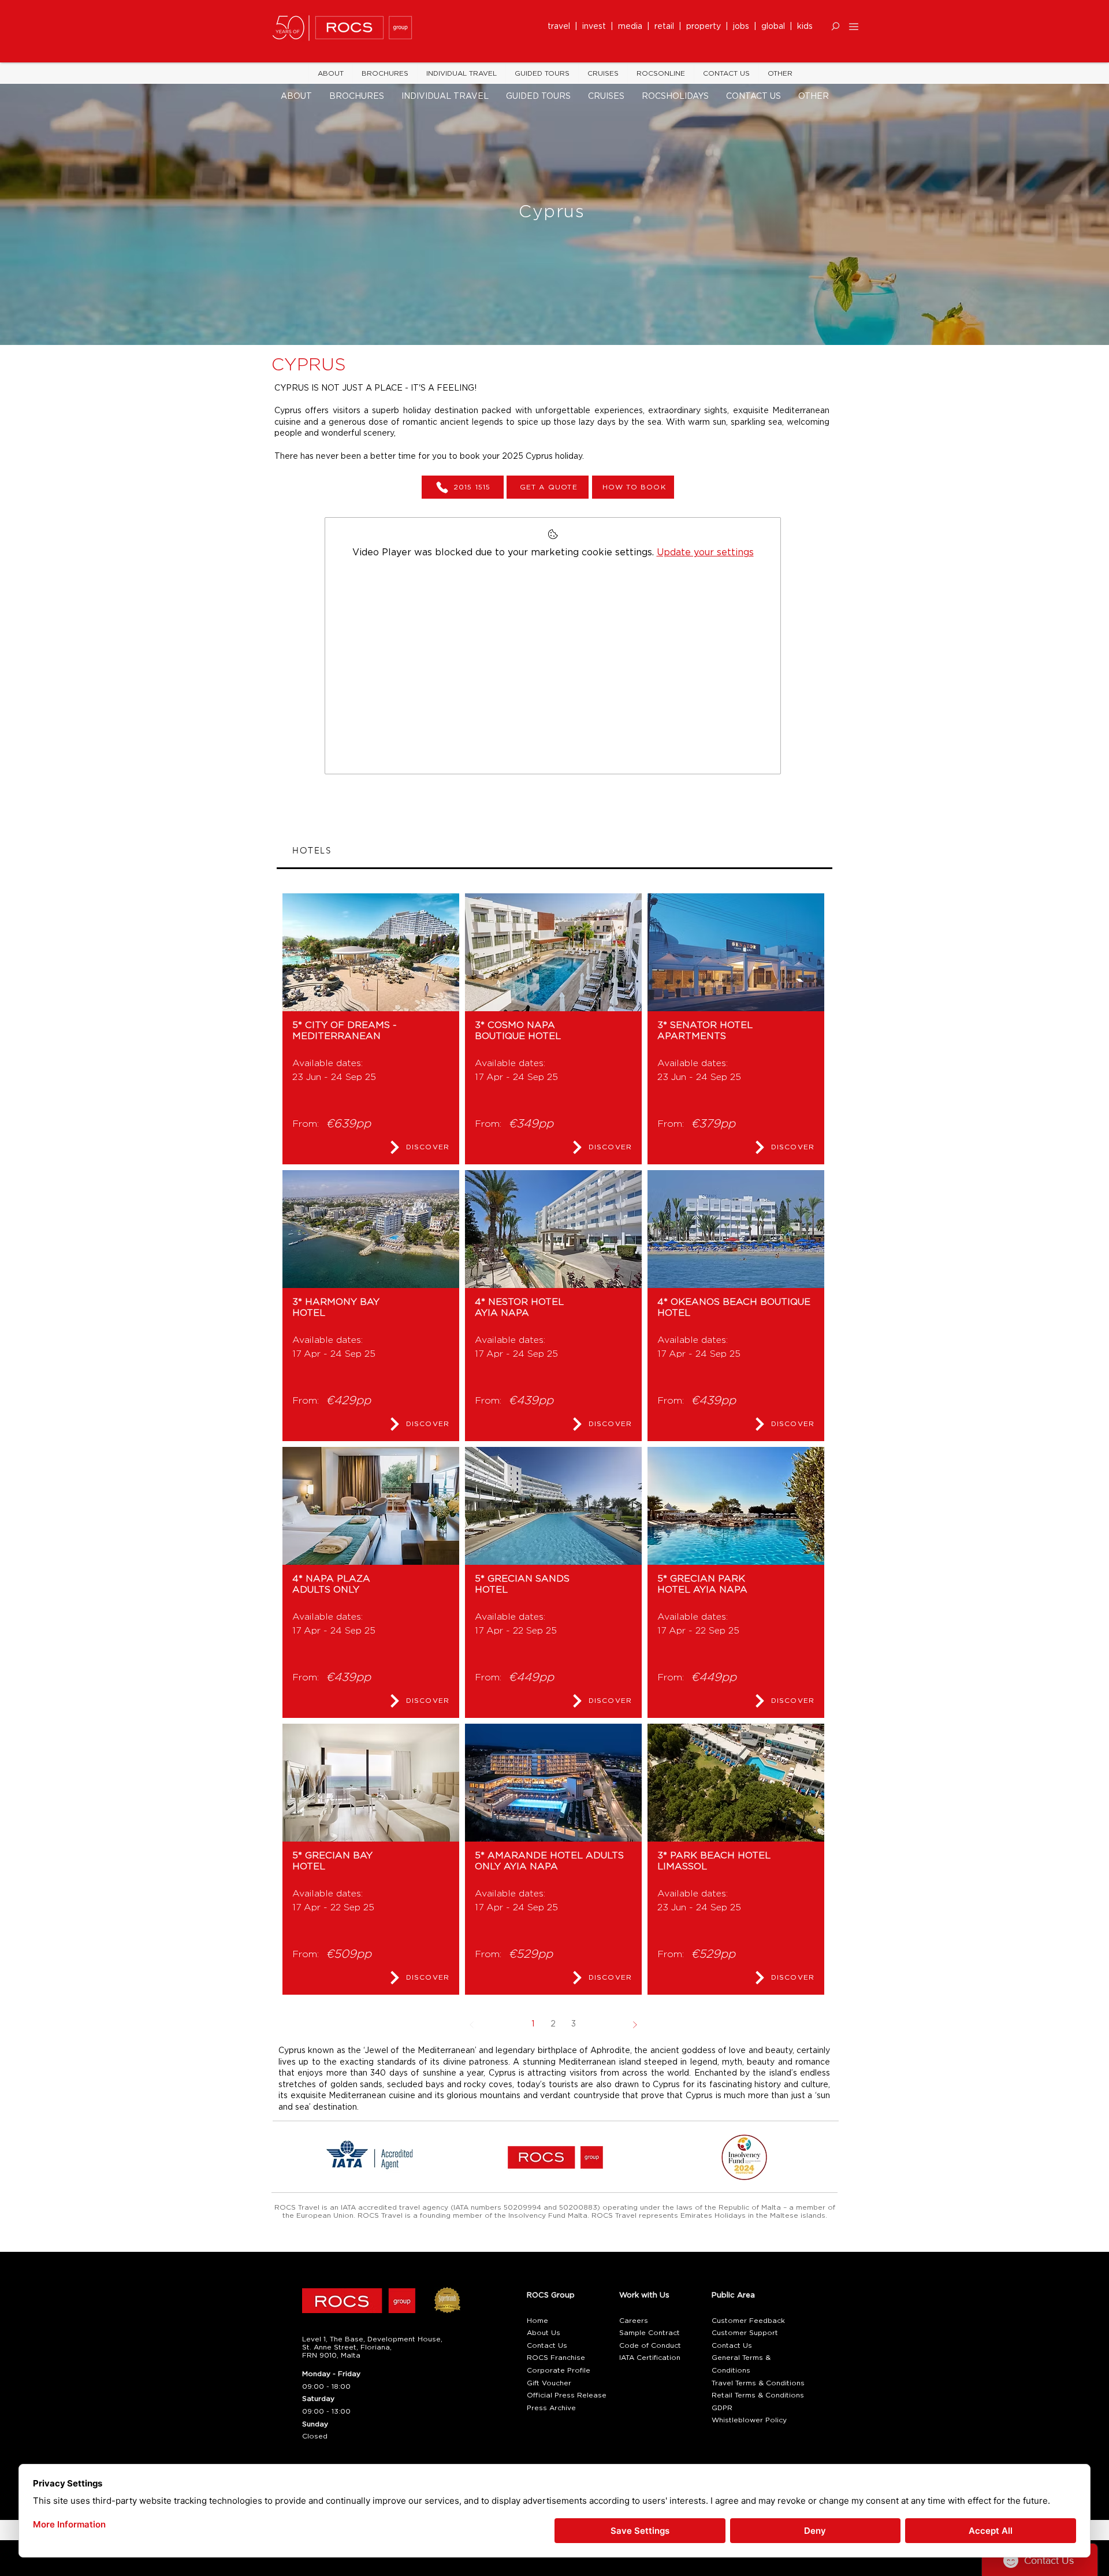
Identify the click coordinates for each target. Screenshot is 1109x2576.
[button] (836, 26)
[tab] (554, 851)
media (632, 27)
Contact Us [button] (547, 2345)
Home (537, 2321)
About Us (544, 2333)
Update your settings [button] (705, 552)
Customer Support (745, 2333)
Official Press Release (567, 2395)
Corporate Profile (559, 2370)
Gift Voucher (549, 2383)
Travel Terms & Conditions (758, 2383)
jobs (741, 27)
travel (561, 27)
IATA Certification (650, 2358)
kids (805, 27)
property (706, 27)
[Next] (634, 2024)
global (773, 27)
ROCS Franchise (556, 2358)
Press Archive (551, 2408)
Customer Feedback (748, 2321)
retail (667, 27)
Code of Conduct (650, 2345)
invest (596, 27)
